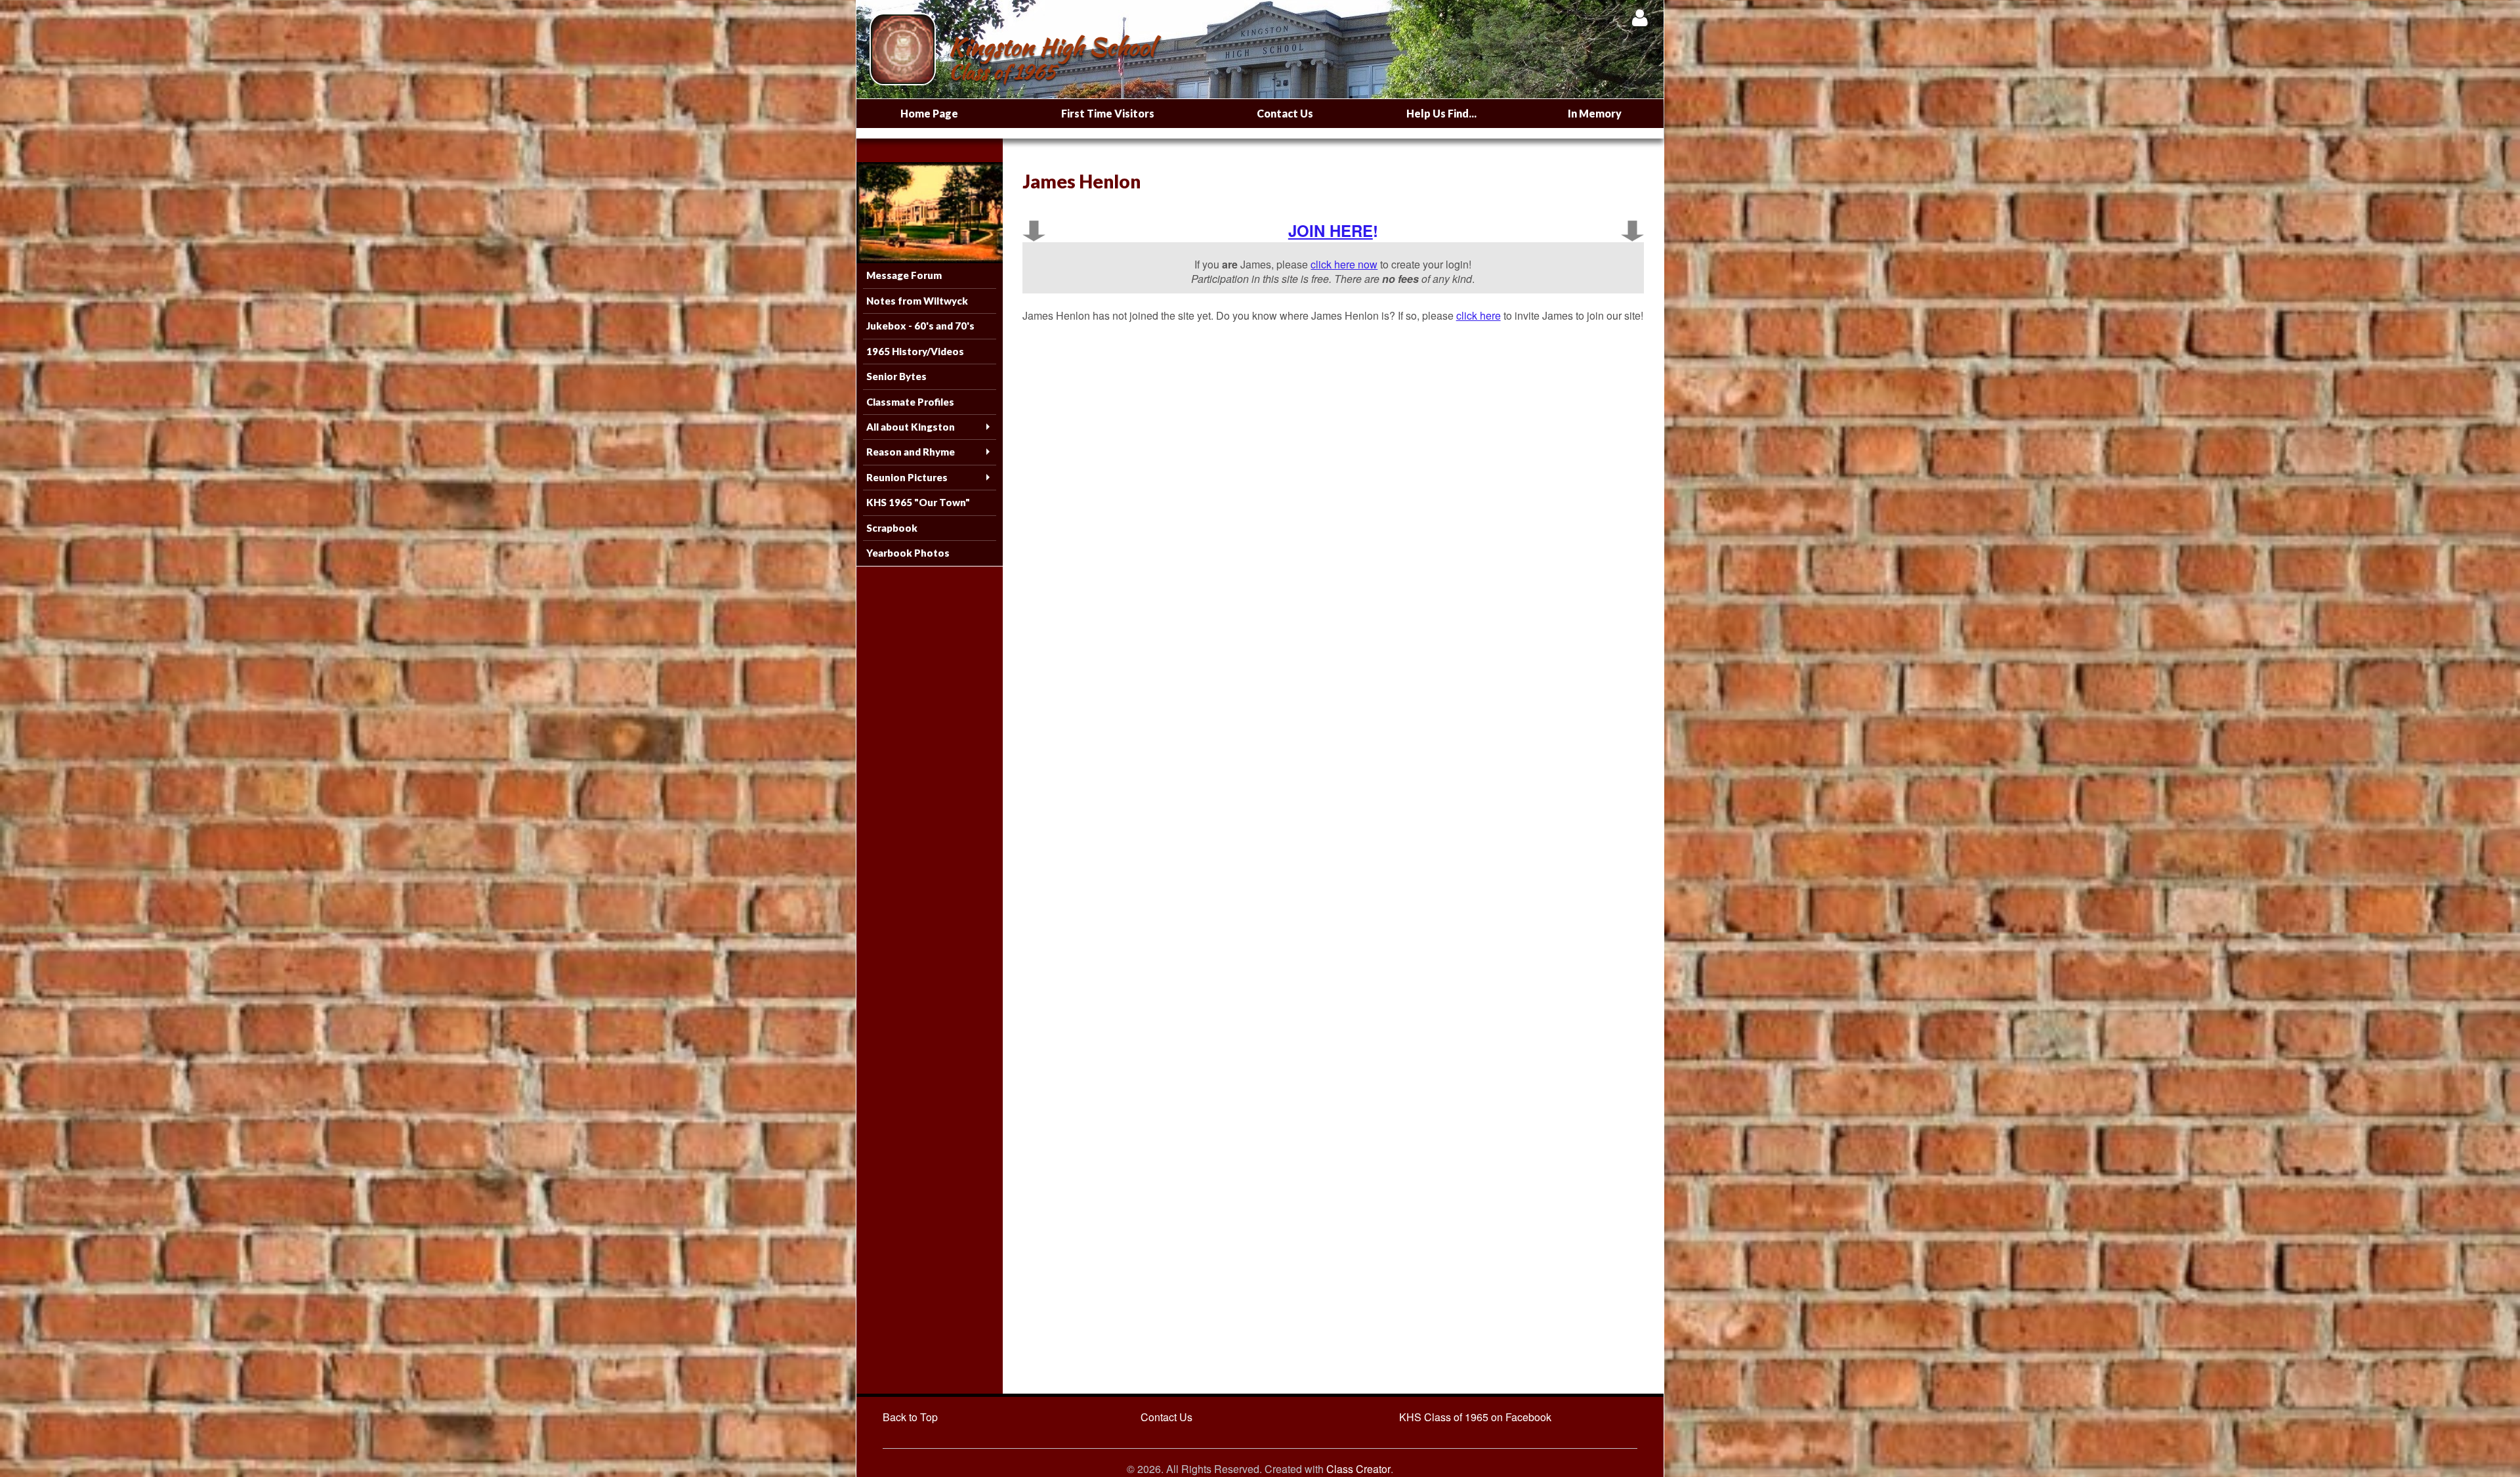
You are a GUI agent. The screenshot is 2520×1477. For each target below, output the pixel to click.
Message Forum (904, 275)
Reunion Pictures (907, 477)
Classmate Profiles (910, 402)
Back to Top (910, 1417)
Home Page (929, 113)
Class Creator (1358, 1469)
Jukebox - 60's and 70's (920, 326)
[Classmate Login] (1640, 17)
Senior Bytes (896, 376)
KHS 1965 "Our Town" (918, 502)
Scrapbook (892, 528)
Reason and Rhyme (911, 452)
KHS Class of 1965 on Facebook (1475, 1417)
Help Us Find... (1441, 113)
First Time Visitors (1108, 113)
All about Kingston (911, 427)
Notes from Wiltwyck (917, 301)
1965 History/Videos (915, 351)
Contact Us (1285, 113)
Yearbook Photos (908, 553)
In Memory (1595, 113)
